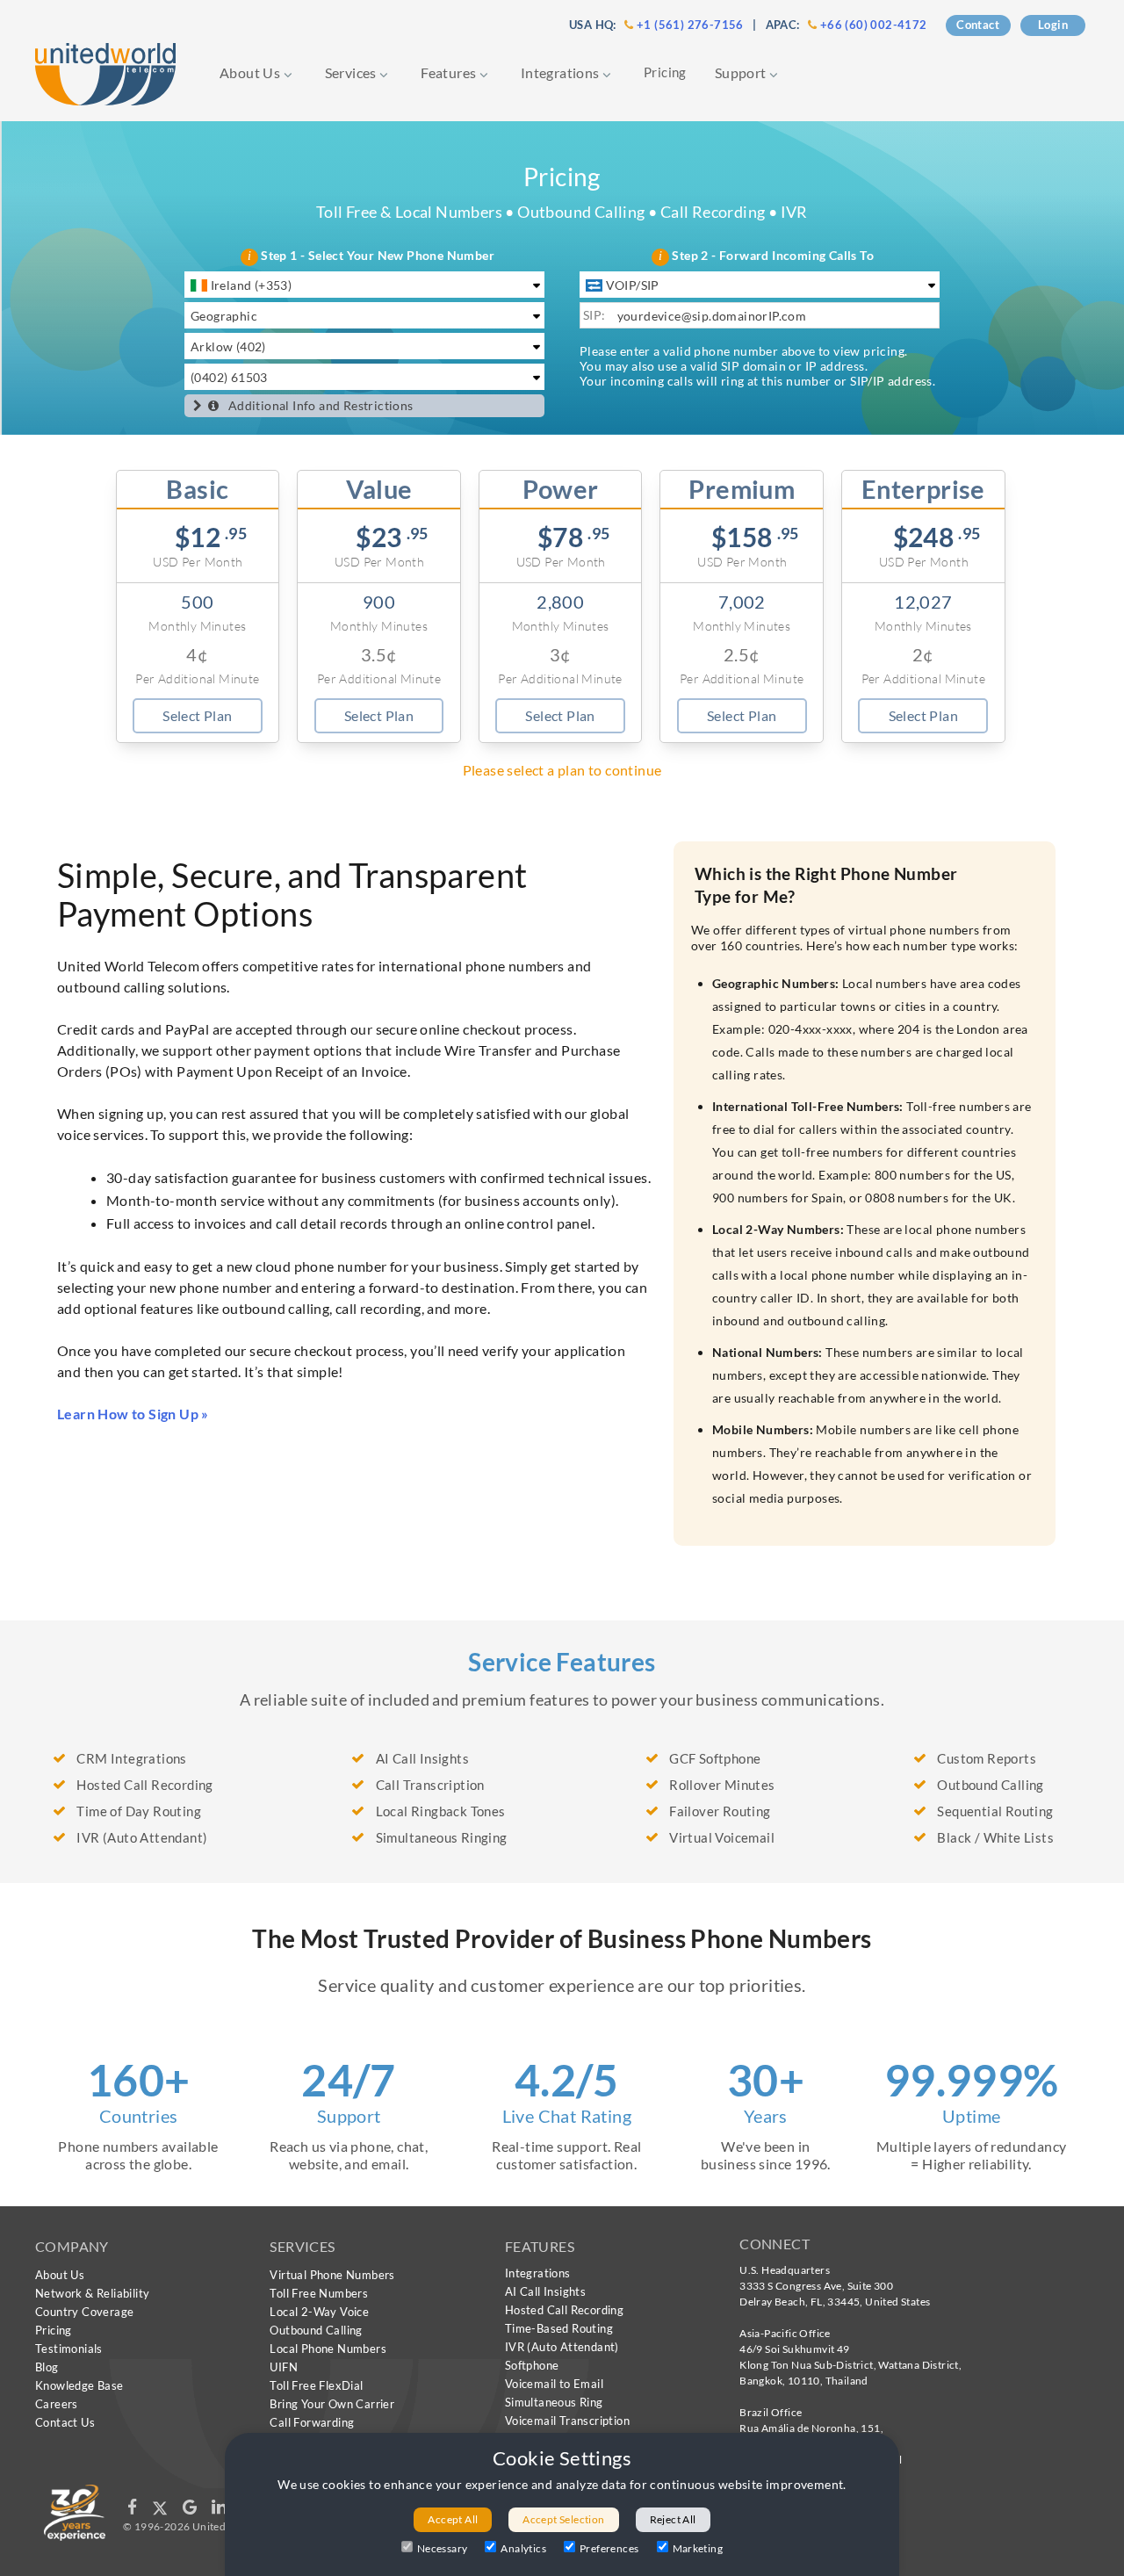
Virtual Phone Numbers (332, 2275)
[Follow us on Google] (191, 2511)
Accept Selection (563, 2519)
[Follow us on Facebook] (133, 2511)
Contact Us (65, 2422)
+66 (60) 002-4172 (874, 25)
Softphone (532, 2365)
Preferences (609, 2548)
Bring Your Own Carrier (332, 2404)
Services (353, 72)
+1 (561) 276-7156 (690, 25)
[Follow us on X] (161, 2511)
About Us (252, 72)
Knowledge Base (79, 2385)
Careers (57, 2404)
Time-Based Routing (559, 2328)
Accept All (453, 2519)
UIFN (284, 2367)
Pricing (665, 72)
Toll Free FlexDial (316, 2385)
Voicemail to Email (554, 2384)
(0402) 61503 (229, 377)
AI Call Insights (545, 2291)
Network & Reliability (92, 2293)
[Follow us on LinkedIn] (219, 2511)
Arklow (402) (228, 346)
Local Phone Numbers (328, 2349)
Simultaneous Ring (554, 2402)
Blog (47, 2367)
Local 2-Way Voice (319, 2312)
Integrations (562, 72)
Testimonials (69, 2349)
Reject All (673, 2519)
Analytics (523, 2548)
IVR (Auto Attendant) (562, 2347)
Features (450, 72)
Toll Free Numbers (319, 2293)
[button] (198, 406)
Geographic (224, 316)
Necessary (443, 2548)
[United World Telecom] (105, 72)
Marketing (698, 2548)
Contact (978, 25)
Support (742, 72)
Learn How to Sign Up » (133, 1414)
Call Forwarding (312, 2422)
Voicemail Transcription (567, 2421)
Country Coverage (84, 2312)
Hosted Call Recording (564, 2310)
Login (1053, 25)
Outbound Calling (316, 2330)
